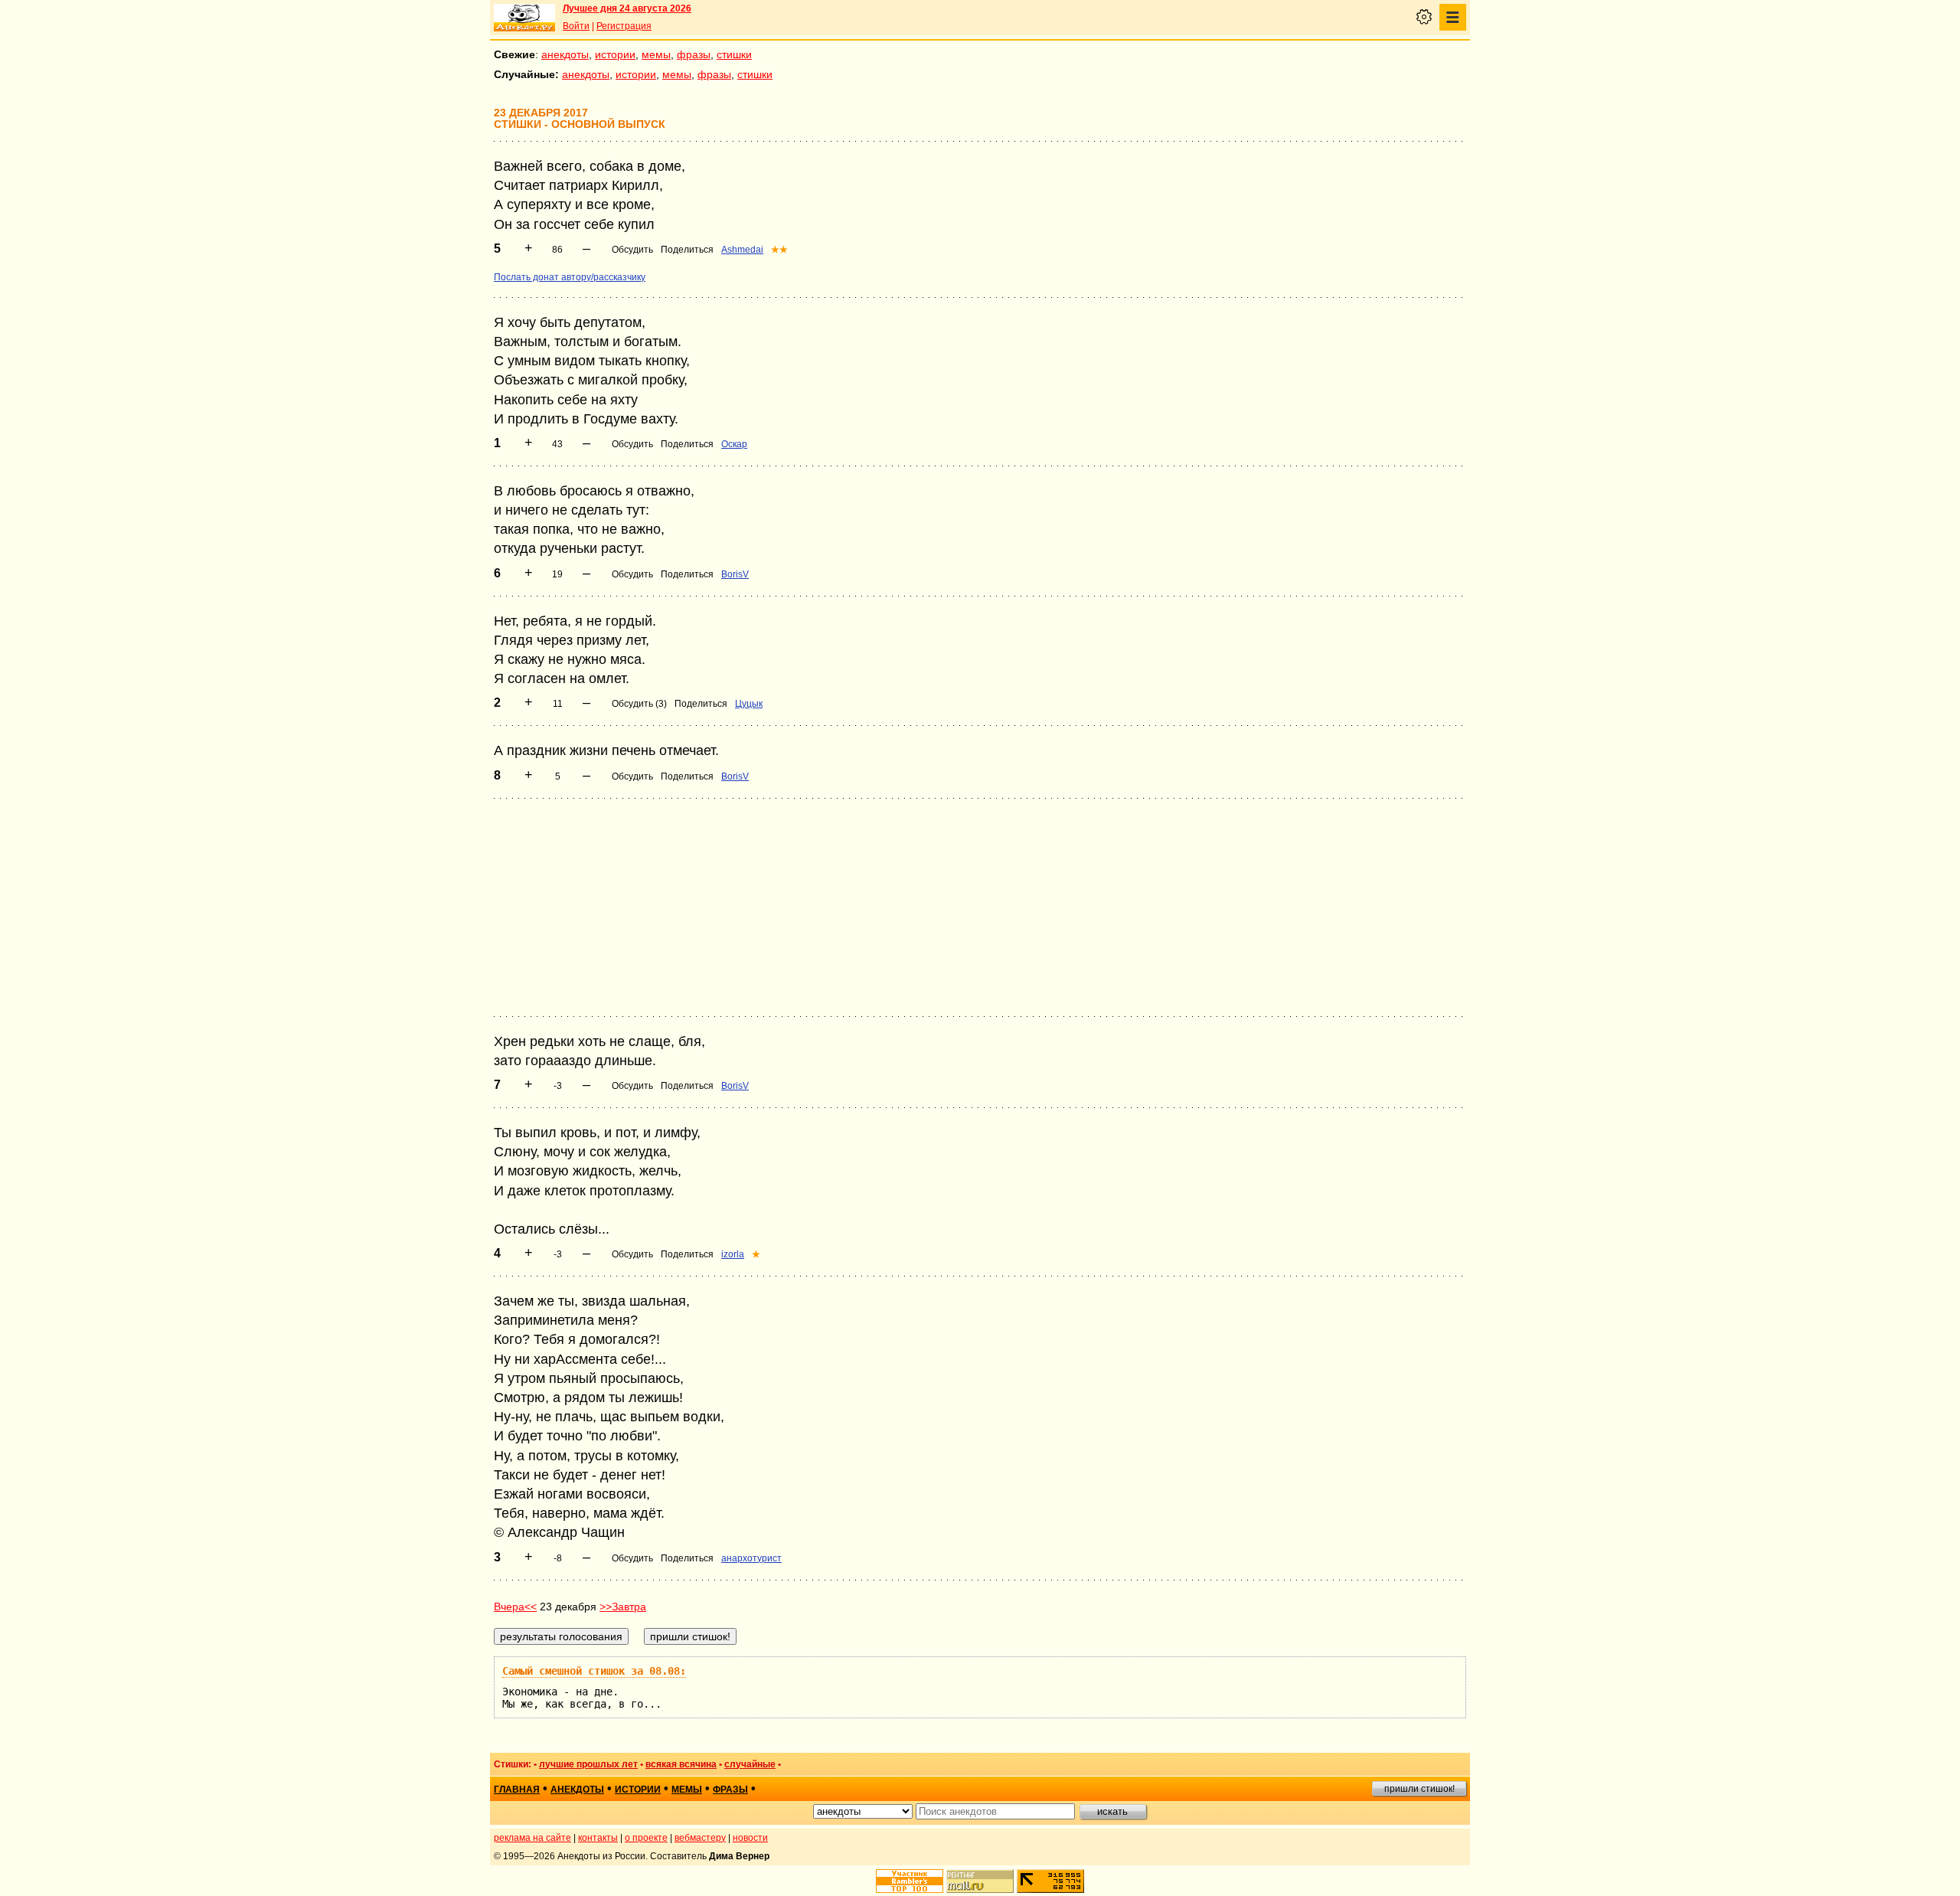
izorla (733, 1254)
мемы (656, 54)
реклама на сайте (532, 1838)
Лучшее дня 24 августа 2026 (627, 8)
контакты (598, 1838)
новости (750, 1838)
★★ (779, 250)
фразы (694, 54)
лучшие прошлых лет (588, 1764)
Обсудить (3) (639, 704)
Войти (576, 26)
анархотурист (751, 1558)
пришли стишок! (1419, 1789)
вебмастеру (700, 1838)
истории (615, 54)
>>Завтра (623, 1607)
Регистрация (624, 26)
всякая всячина (681, 1764)
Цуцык (749, 704)
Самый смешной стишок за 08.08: (594, 1671)
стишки (734, 54)
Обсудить (632, 250)
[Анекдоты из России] (524, 18)
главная (517, 1790)
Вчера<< (515, 1607)
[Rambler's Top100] (910, 1881)
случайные (750, 1764)
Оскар (734, 444)
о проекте (646, 1838)
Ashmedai (742, 250)
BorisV (735, 574)
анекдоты (565, 54)
